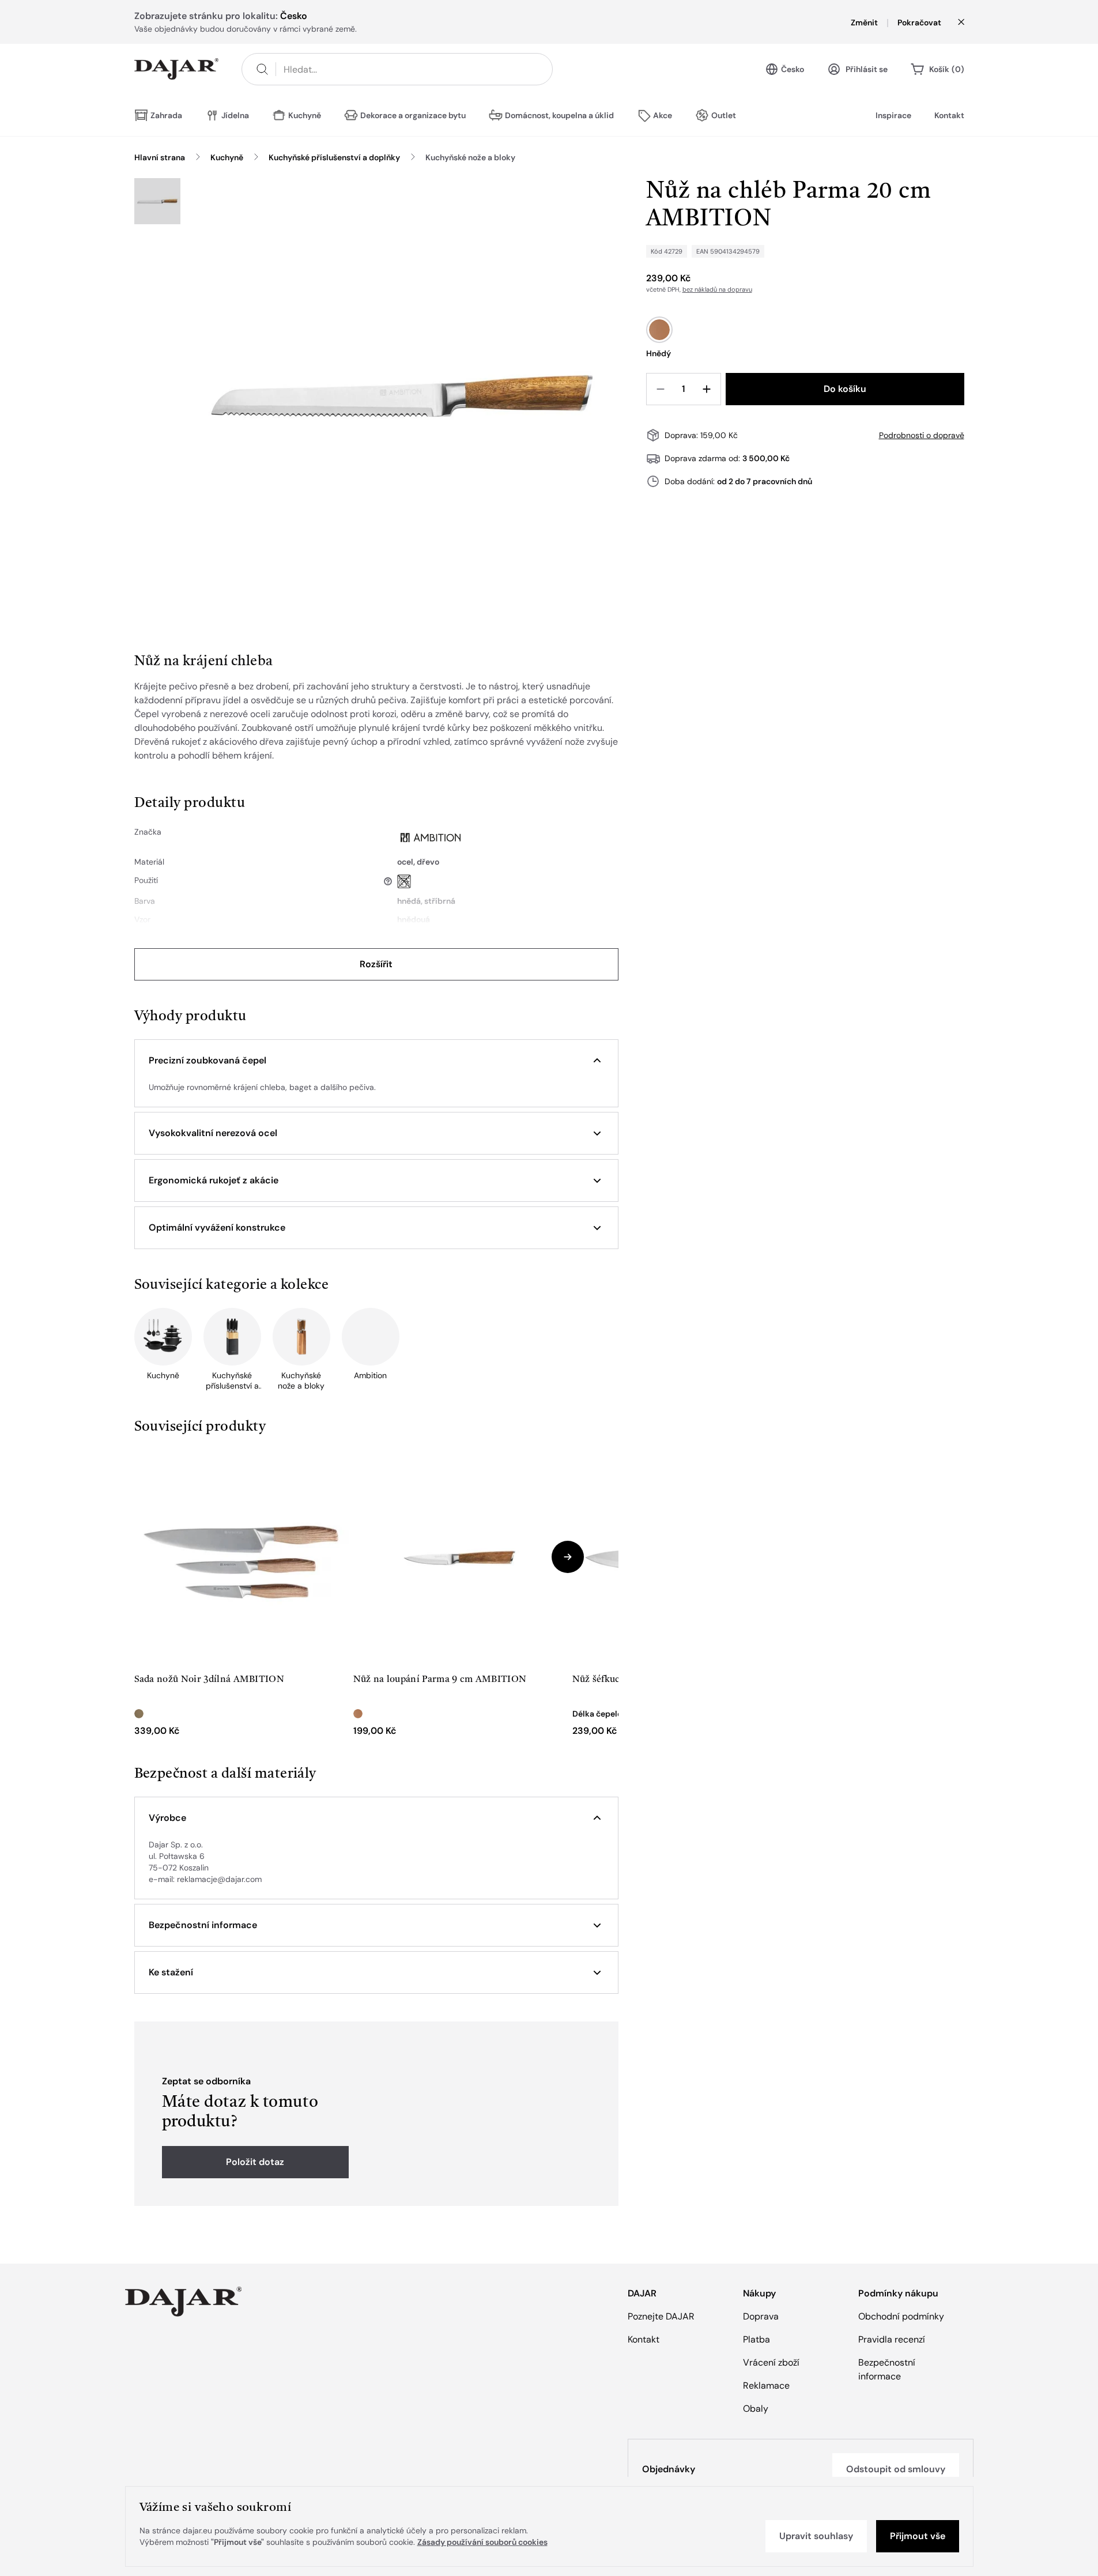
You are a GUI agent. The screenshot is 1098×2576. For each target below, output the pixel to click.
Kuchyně (227, 157)
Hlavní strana (160, 157)
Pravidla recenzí (892, 2339)
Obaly (756, 2409)
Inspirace (893, 115)
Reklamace (766, 2385)
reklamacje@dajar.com (219, 1879)
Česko (793, 69)
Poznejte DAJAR (661, 2316)
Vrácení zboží (771, 2362)
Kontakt (949, 115)
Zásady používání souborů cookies (482, 2542)
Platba (756, 2339)
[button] (376, 1061)
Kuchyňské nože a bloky (470, 157)
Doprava (761, 2316)
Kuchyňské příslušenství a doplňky (334, 157)
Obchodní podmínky (901, 2316)
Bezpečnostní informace (887, 2369)
